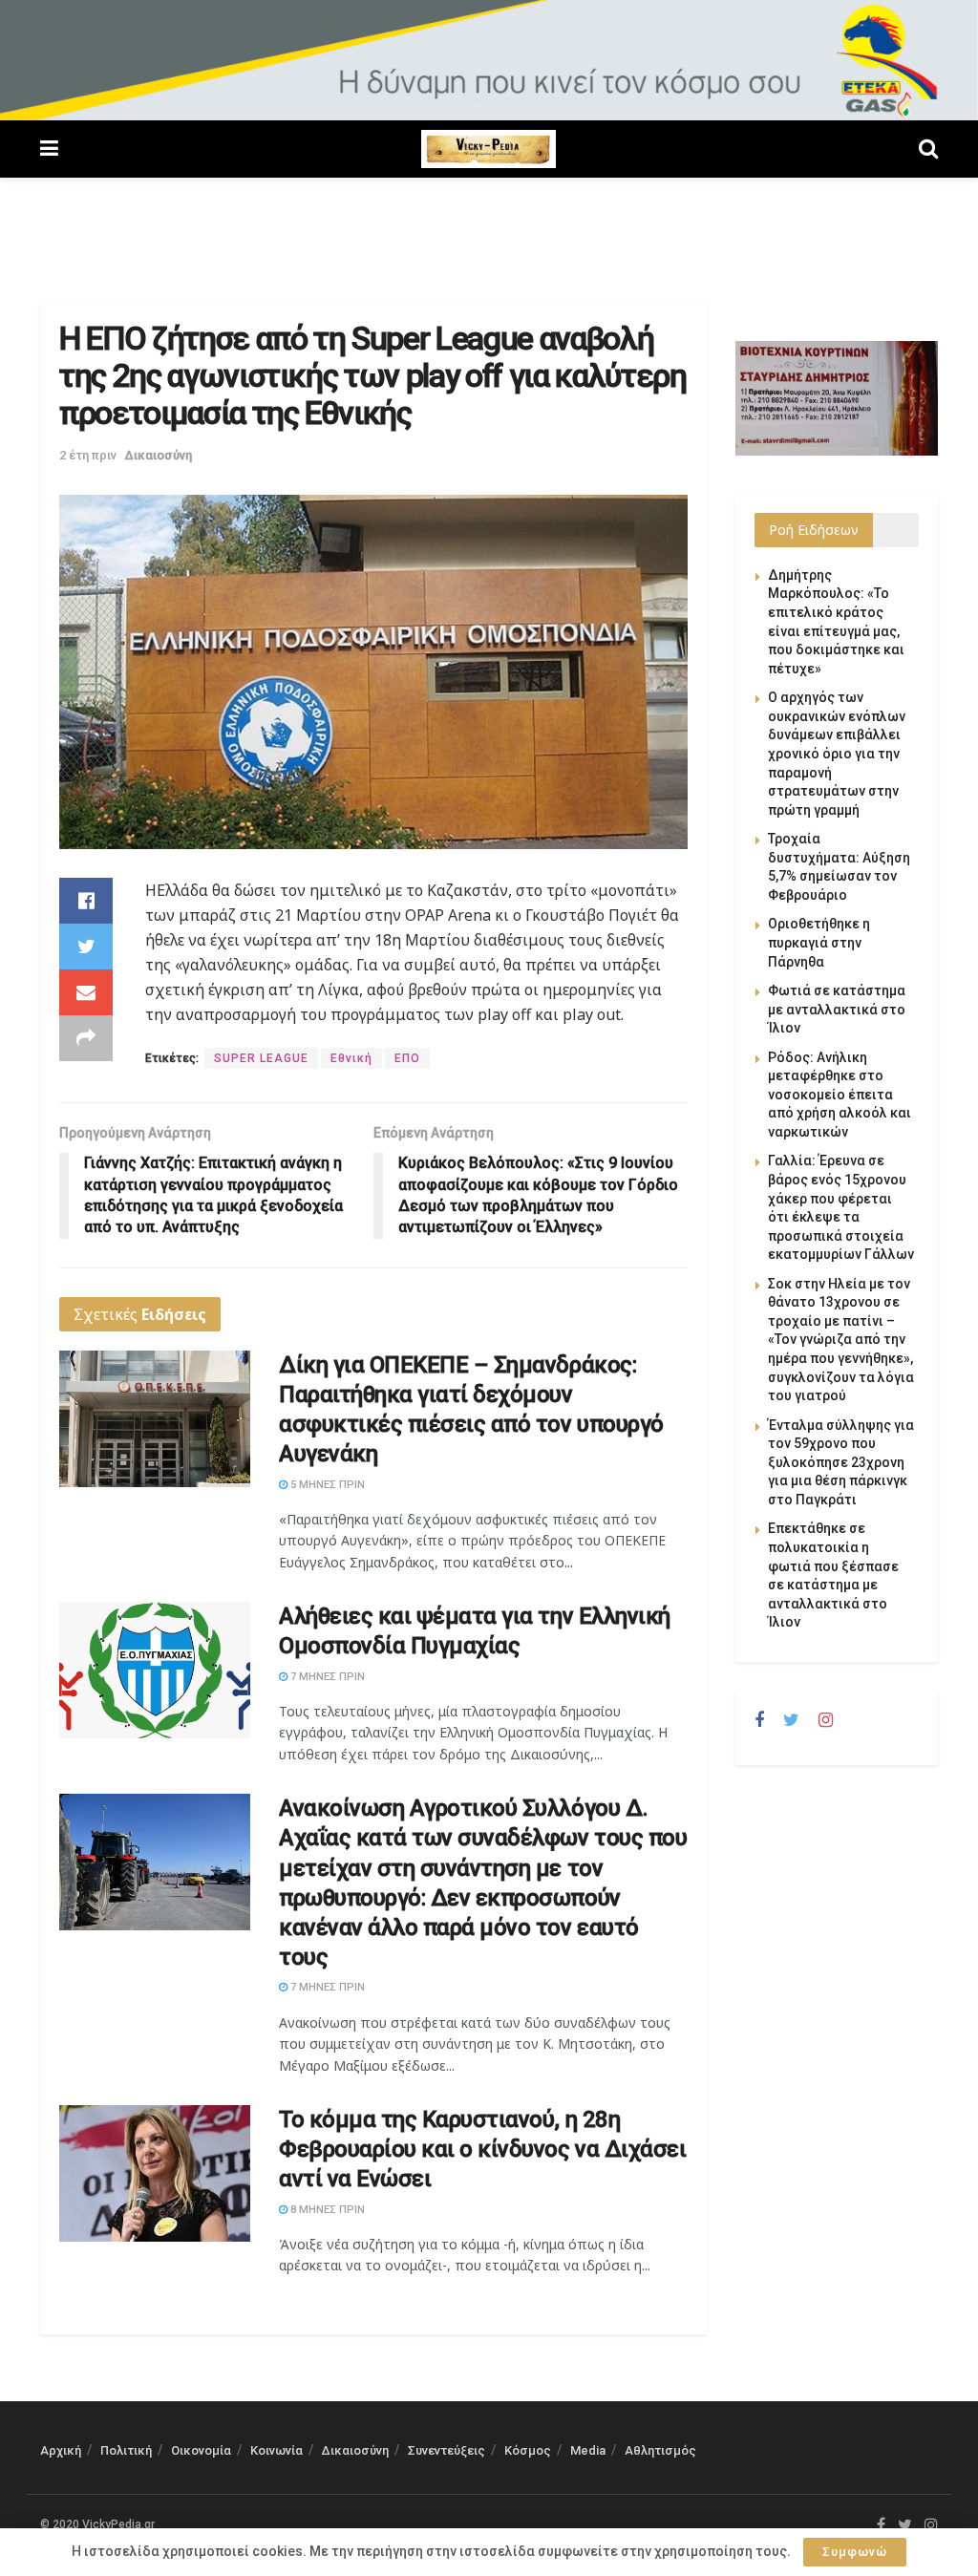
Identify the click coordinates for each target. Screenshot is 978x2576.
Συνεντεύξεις (446, 2450)
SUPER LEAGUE (261, 1058)
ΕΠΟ (407, 1058)
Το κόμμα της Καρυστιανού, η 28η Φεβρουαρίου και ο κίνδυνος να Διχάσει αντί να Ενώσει (482, 2149)
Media (588, 2450)
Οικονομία (201, 2450)
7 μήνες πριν (326, 1677)
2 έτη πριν (88, 455)
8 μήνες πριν (326, 2210)
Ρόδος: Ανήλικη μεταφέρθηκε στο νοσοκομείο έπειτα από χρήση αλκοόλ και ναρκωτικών (840, 1095)
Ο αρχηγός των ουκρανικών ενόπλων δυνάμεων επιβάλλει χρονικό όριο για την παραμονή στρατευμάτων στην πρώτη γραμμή (837, 754)
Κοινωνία (276, 2450)
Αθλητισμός (660, 2450)
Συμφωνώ (855, 2552)
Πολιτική (126, 2450)
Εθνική (351, 1058)
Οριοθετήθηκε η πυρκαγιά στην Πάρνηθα (819, 942)
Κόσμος (528, 2450)
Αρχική (61, 2450)
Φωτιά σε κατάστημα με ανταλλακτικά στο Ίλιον (837, 1009)
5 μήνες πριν (326, 1485)
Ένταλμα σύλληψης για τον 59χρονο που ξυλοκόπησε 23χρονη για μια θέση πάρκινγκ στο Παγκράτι (841, 1462)
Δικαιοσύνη (159, 455)
